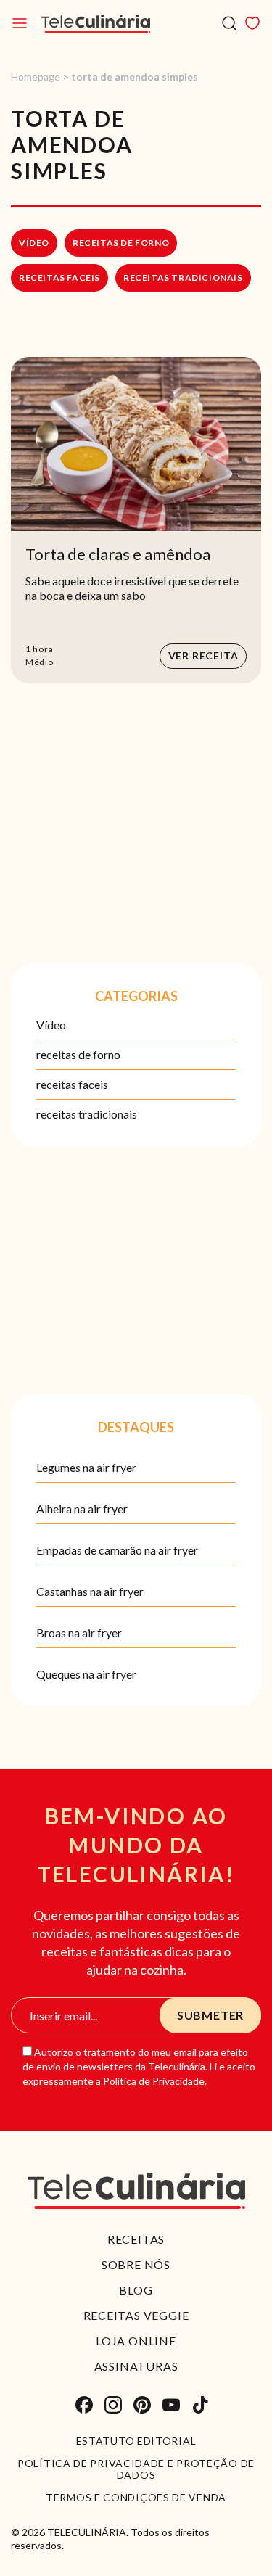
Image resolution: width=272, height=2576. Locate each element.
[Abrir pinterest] (142, 2405)
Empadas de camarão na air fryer (117, 1550)
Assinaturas (136, 2366)
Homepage (36, 77)
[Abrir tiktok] (200, 2405)
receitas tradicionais (183, 277)
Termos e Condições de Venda (136, 2498)
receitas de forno (121, 243)
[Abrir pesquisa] (230, 24)
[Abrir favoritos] (252, 23)
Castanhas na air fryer (90, 1591)
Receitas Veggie (136, 2315)
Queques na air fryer (86, 1674)
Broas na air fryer (79, 1633)
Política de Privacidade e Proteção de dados (136, 2469)
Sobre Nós (136, 2264)
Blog (136, 2290)
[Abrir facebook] (84, 2405)
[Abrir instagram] (113, 2405)
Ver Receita (203, 655)
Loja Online (136, 2341)
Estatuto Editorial (136, 2441)
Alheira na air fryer (82, 1509)
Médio (40, 662)
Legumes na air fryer (86, 1467)
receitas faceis (59, 277)
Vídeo (34, 243)
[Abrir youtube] (171, 2405)
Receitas (136, 2239)
